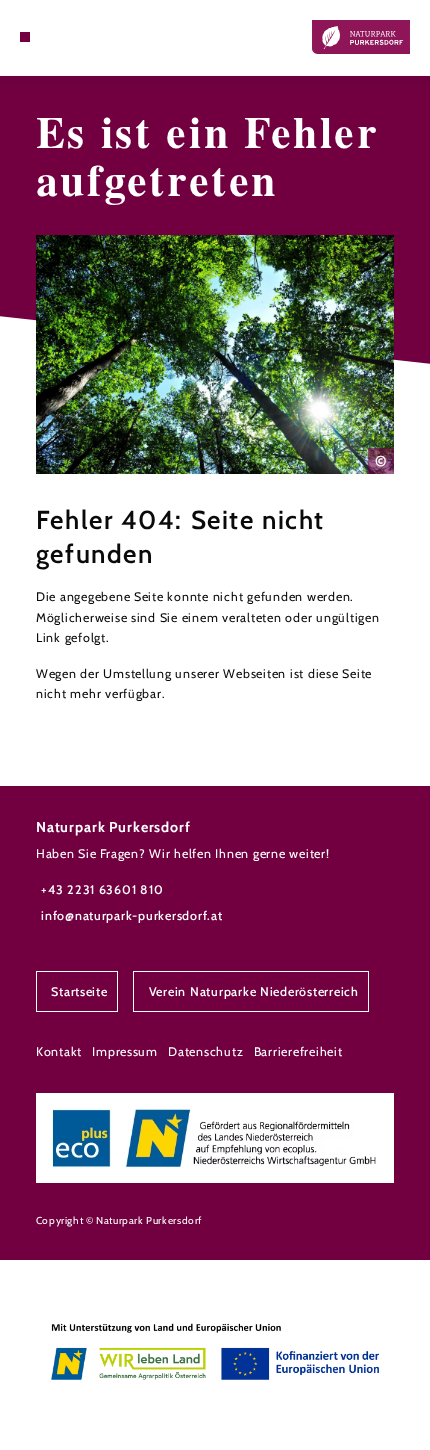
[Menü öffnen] (25, 37)
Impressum (125, 1051)
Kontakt (59, 1051)
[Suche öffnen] (56, 37)
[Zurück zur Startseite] (361, 37)
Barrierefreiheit (298, 1051)
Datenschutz (205, 1051)
